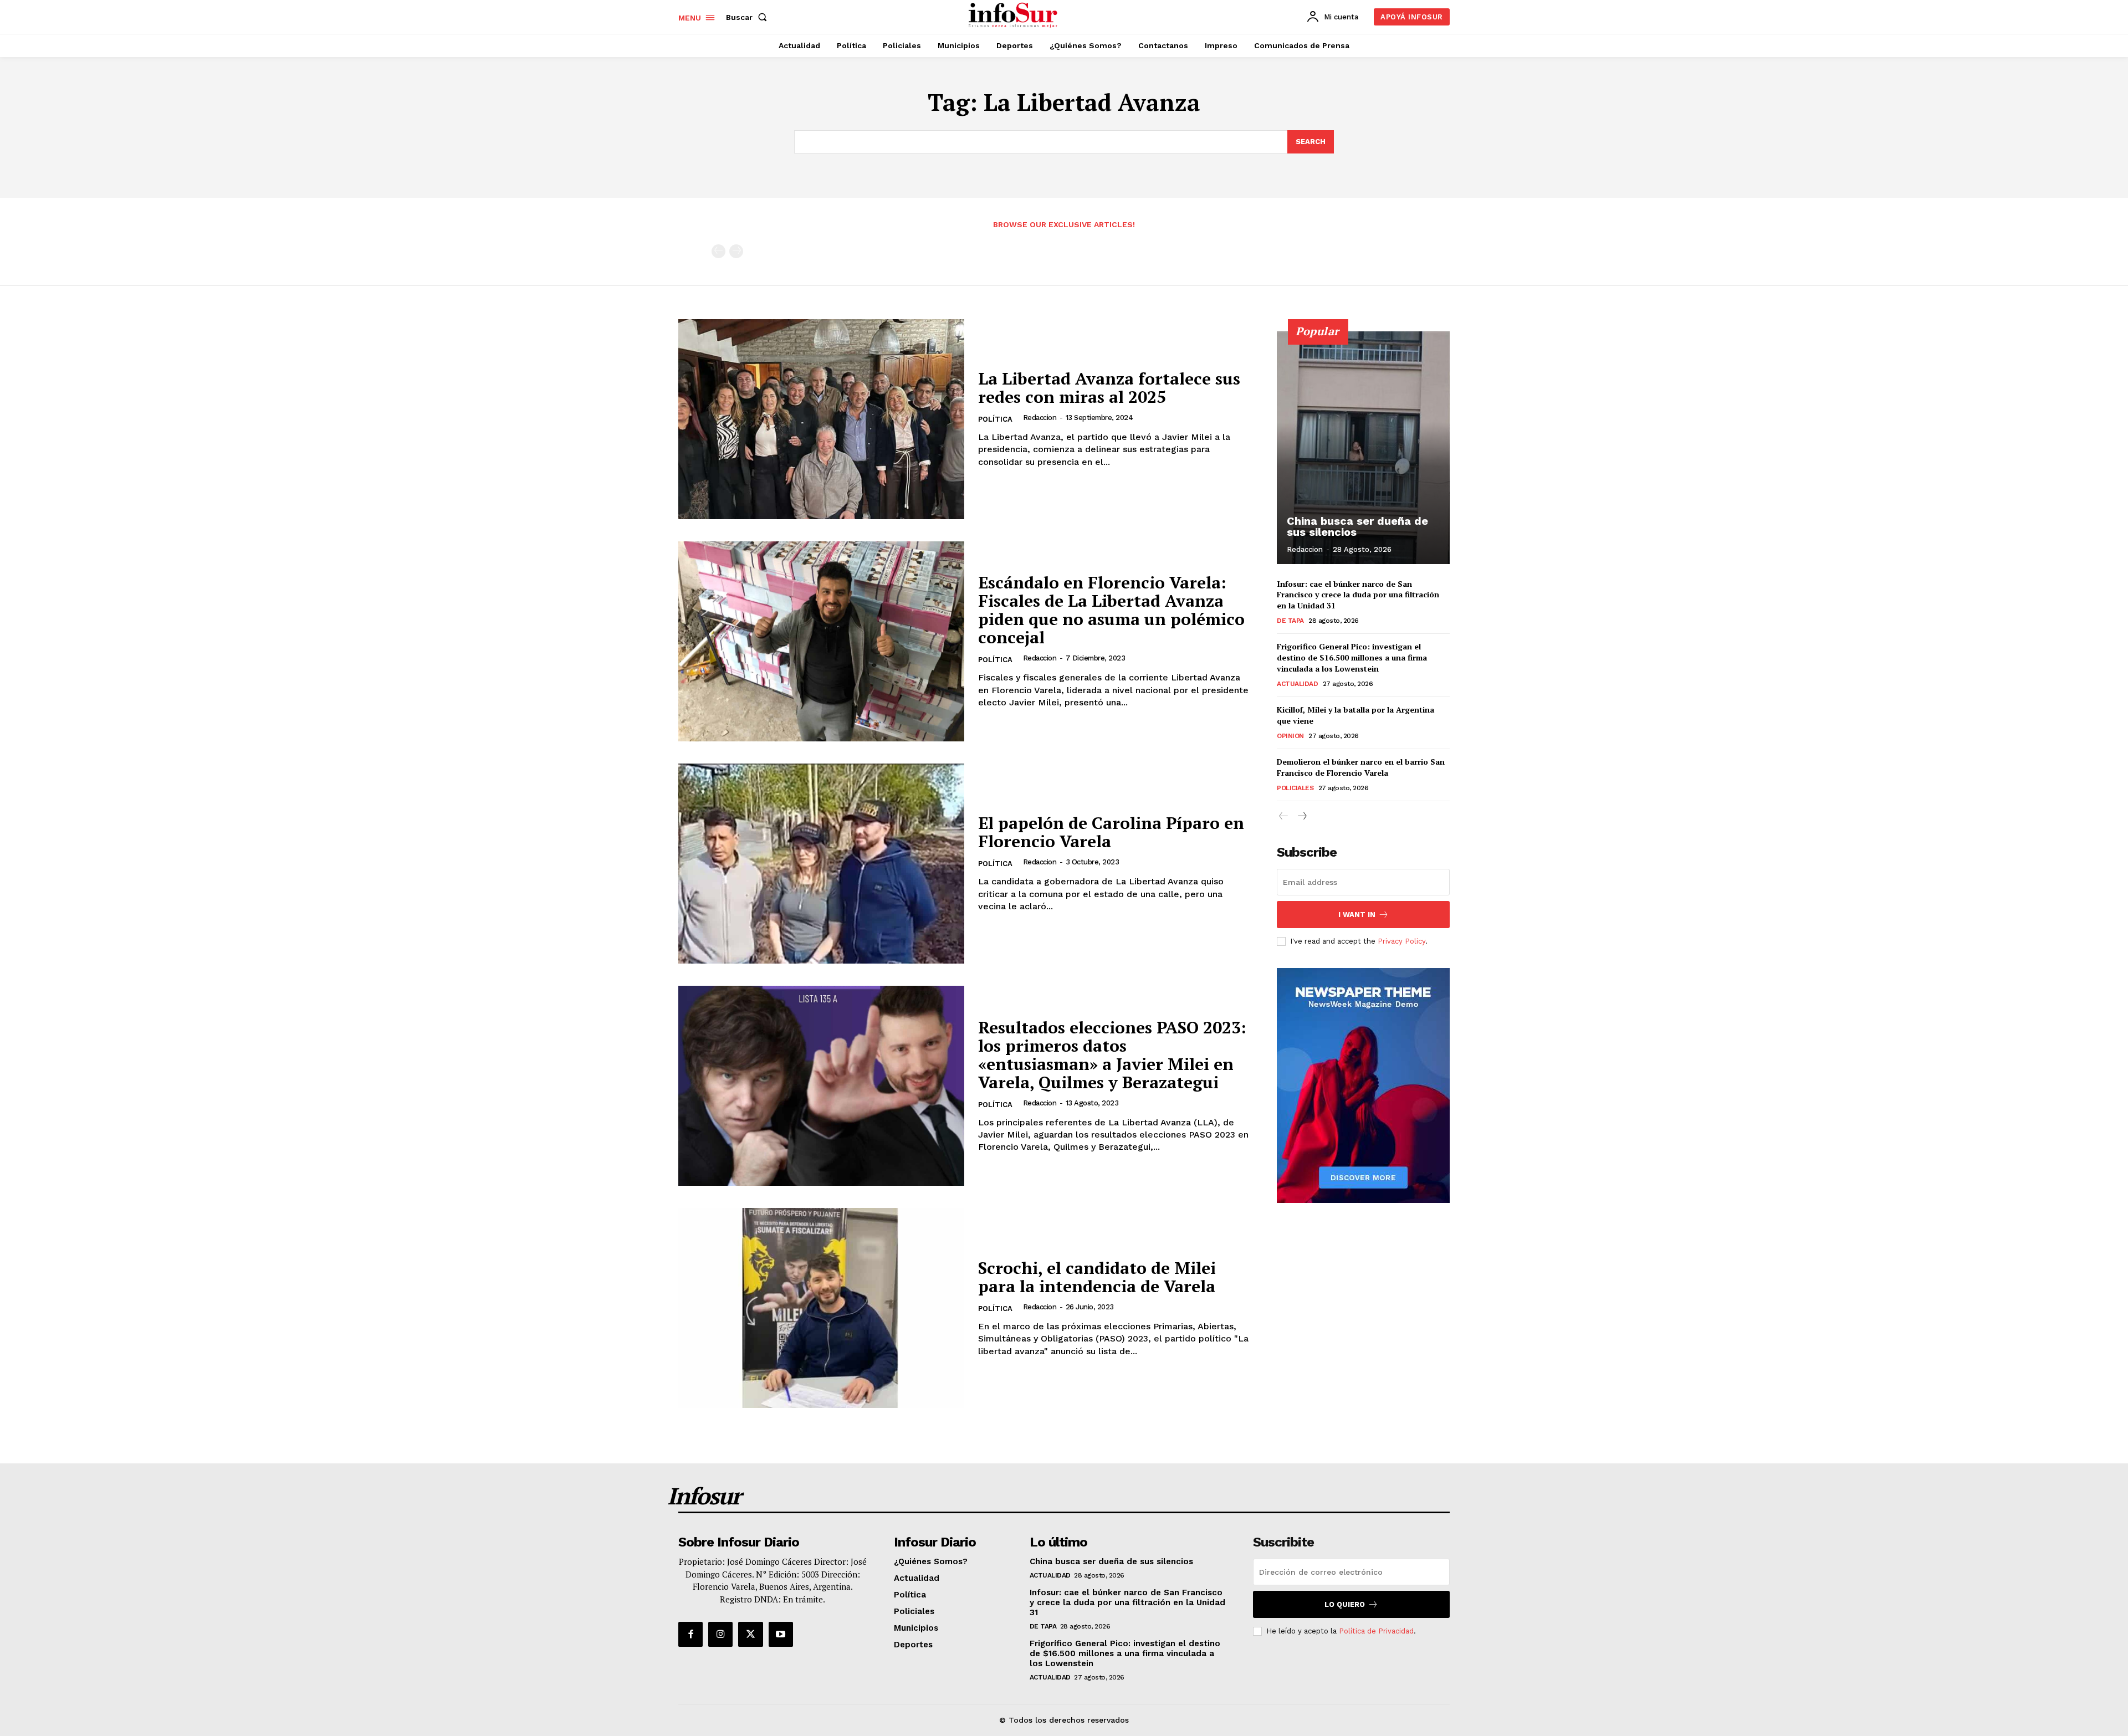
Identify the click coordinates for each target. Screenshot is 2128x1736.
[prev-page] (718, 251)
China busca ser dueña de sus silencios (1357, 526)
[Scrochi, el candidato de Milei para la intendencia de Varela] (821, 1308)
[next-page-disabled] (736, 251)
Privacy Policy (1401, 941)
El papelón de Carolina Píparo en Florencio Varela (1111, 832)
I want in (1357, 915)
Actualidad (1297, 684)
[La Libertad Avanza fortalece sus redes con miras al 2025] (821, 419)
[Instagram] (720, 1634)
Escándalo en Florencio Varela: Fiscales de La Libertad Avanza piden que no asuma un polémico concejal (1111, 610)
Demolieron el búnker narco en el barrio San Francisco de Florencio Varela (1361, 767)
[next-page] (1301, 816)
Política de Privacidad (1376, 1631)
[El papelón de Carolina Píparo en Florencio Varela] (821, 864)
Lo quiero (1345, 1604)
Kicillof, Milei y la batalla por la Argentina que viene (1355, 715)
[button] (749, 17)
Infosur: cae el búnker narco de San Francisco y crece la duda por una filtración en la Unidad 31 (1358, 595)
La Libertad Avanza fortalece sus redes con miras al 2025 (1109, 388)
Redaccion (1040, 418)
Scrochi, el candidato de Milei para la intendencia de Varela (1097, 1277)
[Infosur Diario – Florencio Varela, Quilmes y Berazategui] (1014, 16)
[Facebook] (690, 1634)
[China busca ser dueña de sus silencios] (1363, 448)
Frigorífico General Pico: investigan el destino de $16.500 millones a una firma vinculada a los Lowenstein (1352, 657)
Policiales (1295, 788)
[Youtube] (781, 1634)
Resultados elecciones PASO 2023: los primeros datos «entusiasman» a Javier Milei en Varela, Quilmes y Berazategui (1112, 1055)
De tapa (1290, 621)
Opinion (1290, 736)
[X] (750, 1634)
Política (995, 419)
